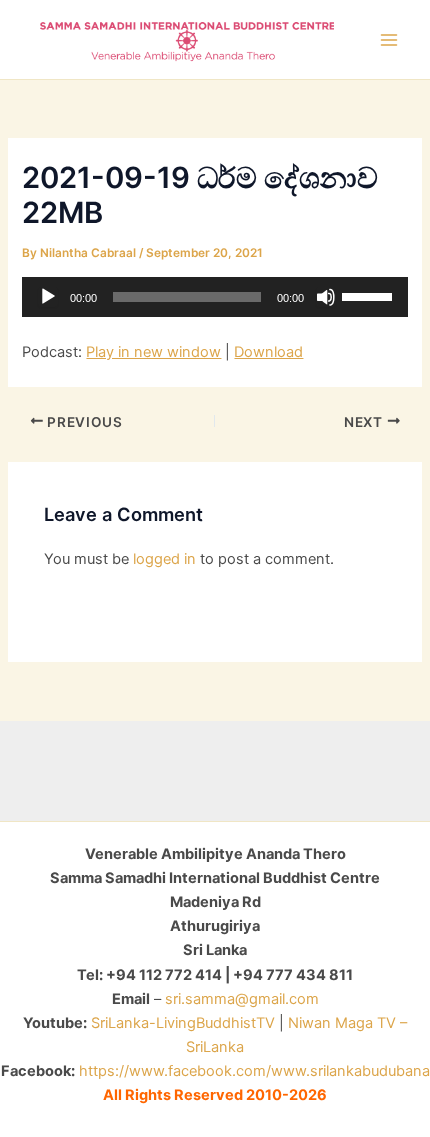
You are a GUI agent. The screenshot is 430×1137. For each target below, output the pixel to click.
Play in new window (153, 352)
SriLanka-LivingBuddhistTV (181, 1023)
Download (268, 352)
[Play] (48, 297)
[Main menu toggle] (389, 40)
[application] (214, 297)
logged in (164, 559)
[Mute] (326, 297)
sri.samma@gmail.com (242, 999)
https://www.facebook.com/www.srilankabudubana (254, 1071)
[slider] (370, 295)
